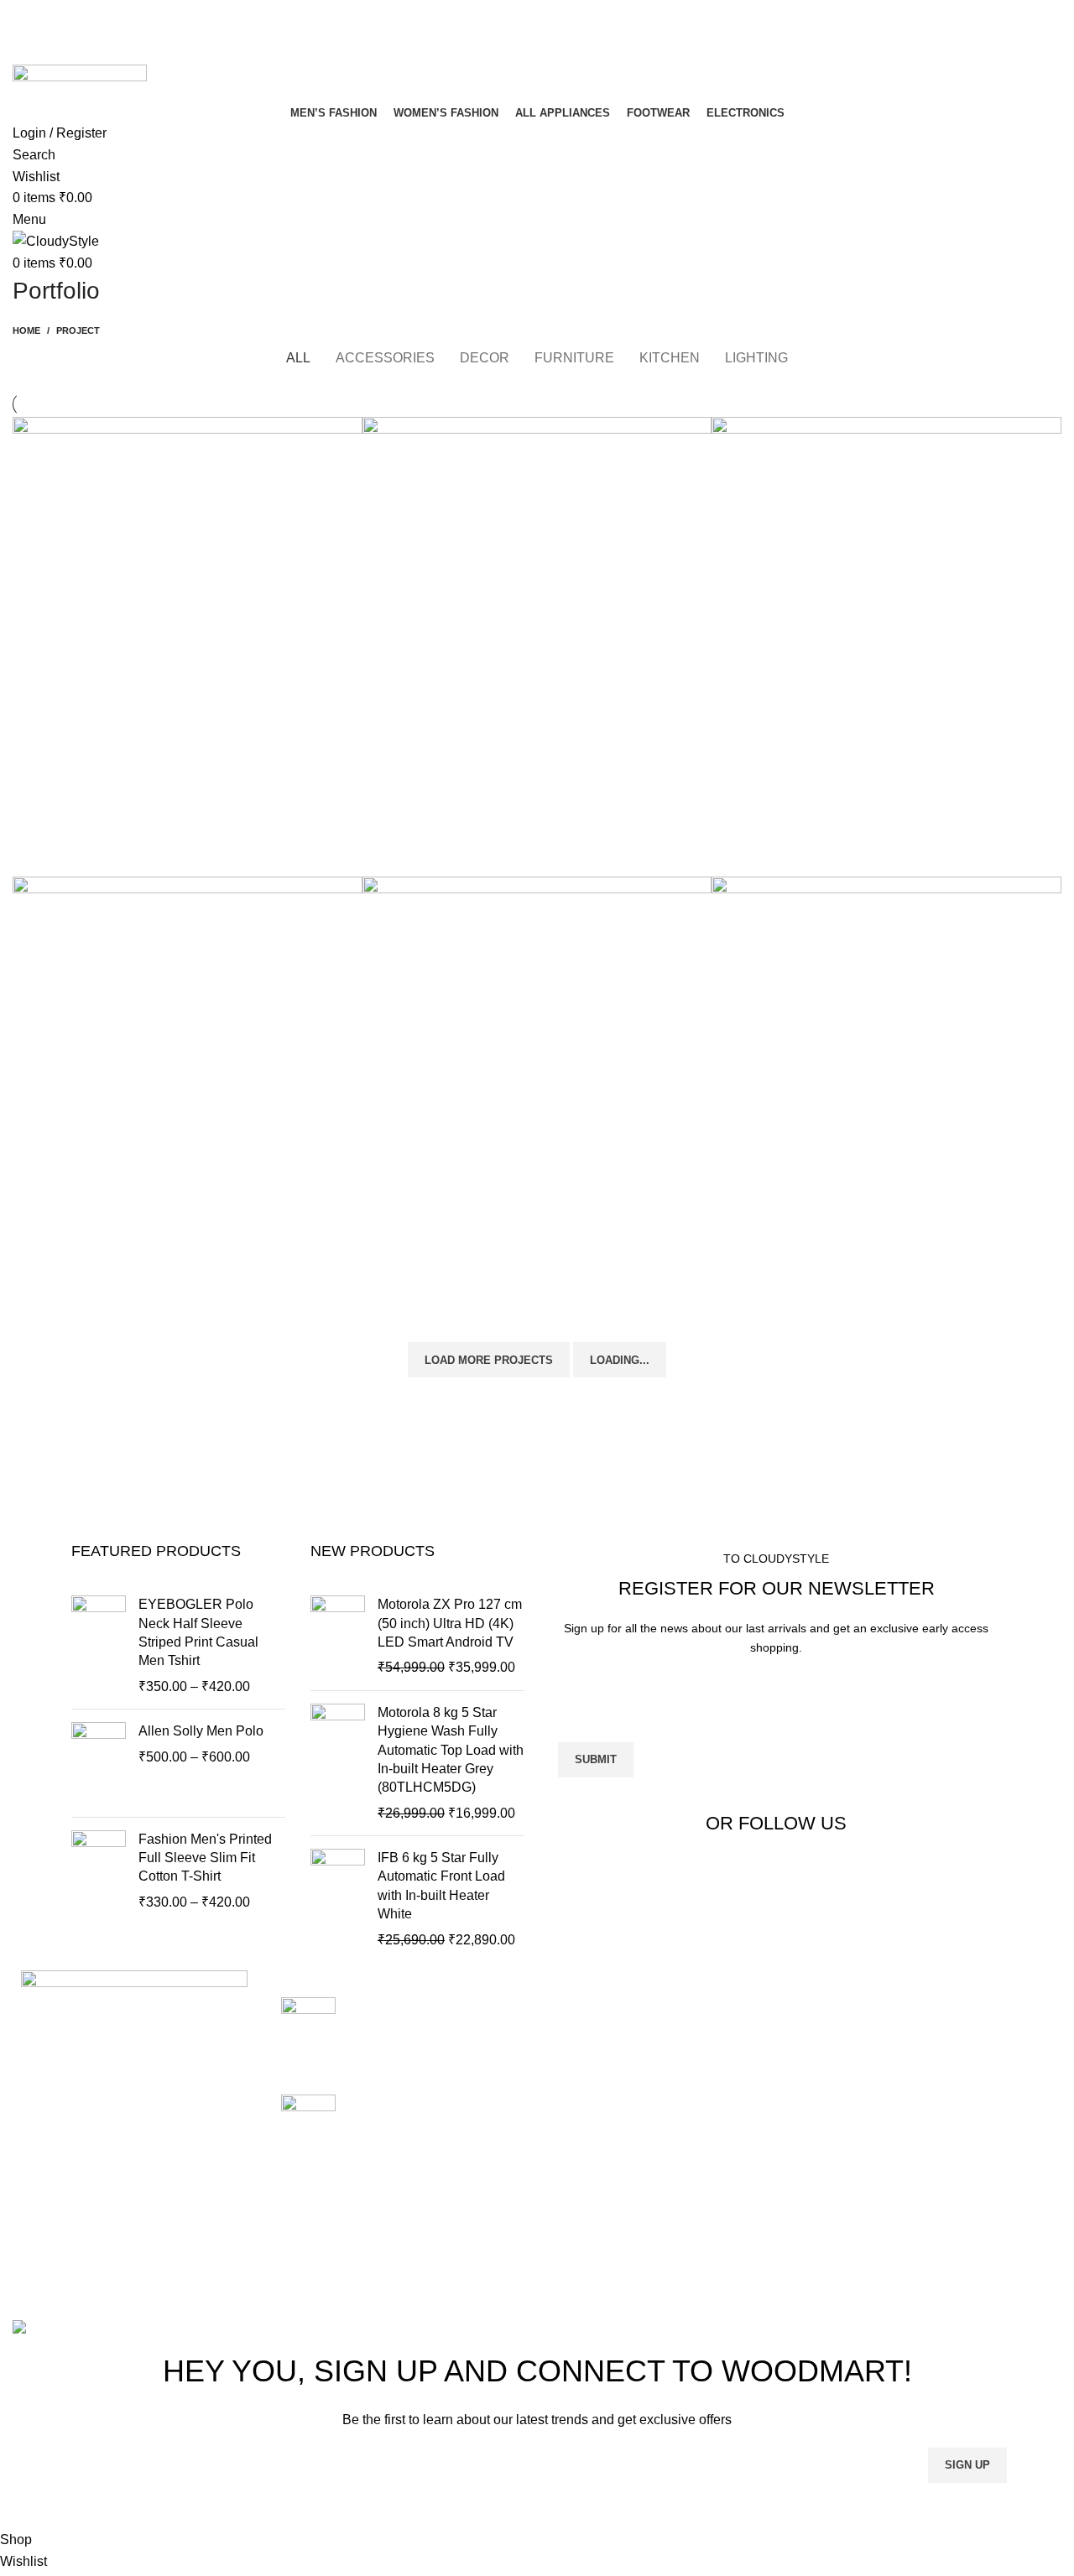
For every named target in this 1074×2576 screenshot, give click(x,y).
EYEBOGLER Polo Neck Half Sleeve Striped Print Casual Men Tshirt (198, 1632)
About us (934, 2038)
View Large (350, 429)
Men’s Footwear (597, 2132)
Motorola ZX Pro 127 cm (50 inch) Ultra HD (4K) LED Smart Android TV (450, 1623)
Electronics (583, 2101)
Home (26, 330)
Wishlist (931, 2163)
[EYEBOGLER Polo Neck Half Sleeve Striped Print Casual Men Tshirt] (99, 1646)
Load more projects (489, 1360)
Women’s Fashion (604, 2226)
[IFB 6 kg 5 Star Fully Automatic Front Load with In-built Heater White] (338, 1899)
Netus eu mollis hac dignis (507, 825)
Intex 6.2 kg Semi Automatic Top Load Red (430, 2113)
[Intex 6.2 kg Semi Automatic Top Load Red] (308, 2126)
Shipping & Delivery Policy (788, 2097)
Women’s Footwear (607, 2163)
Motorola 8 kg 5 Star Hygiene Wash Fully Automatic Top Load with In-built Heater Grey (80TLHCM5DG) (451, 1750)
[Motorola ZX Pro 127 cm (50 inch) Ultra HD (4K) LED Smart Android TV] (338, 1637)
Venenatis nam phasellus (499, 1284)
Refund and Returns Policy (788, 2047)
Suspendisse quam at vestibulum (185, 825)
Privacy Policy (771, 2006)
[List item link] (134, 2169)
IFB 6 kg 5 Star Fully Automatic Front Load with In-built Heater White (441, 1886)
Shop (924, 2069)
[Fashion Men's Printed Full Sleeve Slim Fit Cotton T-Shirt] (99, 1871)
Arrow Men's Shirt (401, 2006)
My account (942, 2101)
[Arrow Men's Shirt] (308, 2032)
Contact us (940, 2132)
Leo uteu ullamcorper (837, 1284)
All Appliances (592, 2006)
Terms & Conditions (787, 2138)
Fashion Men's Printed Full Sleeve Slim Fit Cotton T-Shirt (205, 1858)
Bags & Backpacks (606, 2038)
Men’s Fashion (594, 2195)
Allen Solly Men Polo (201, 1731)
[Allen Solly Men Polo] (99, 1763)
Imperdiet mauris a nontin (152, 1284)
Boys (565, 2069)
